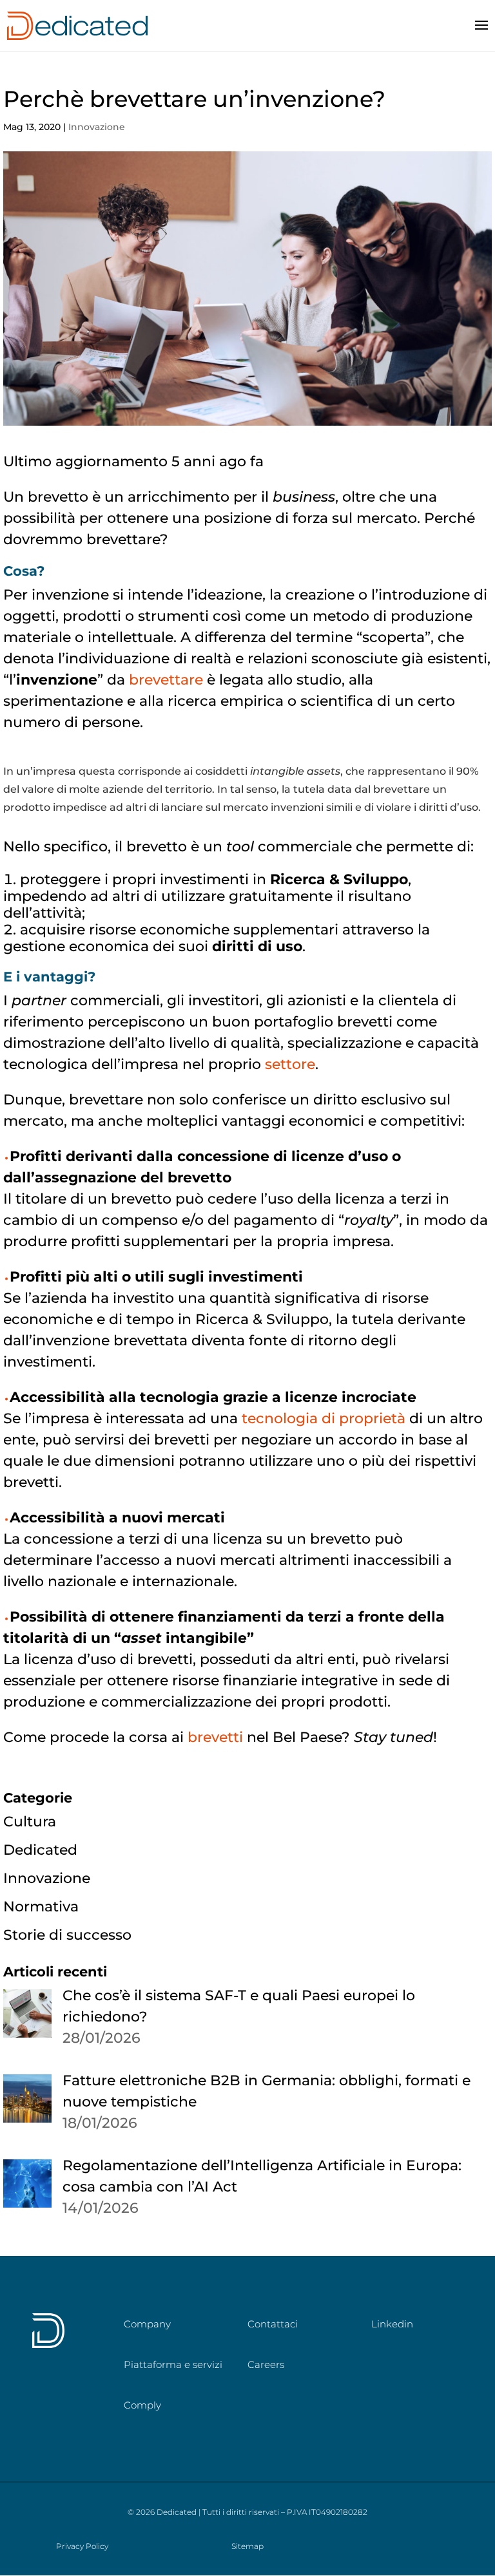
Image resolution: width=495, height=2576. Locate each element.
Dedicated (40, 1850)
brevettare (166, 680)
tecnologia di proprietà (324, 1418)
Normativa (41, 1907)
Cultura (30, 1822)
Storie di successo (67, 1935)
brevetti (215, 1737)
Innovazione (97, 127)
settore (290, 1064)
